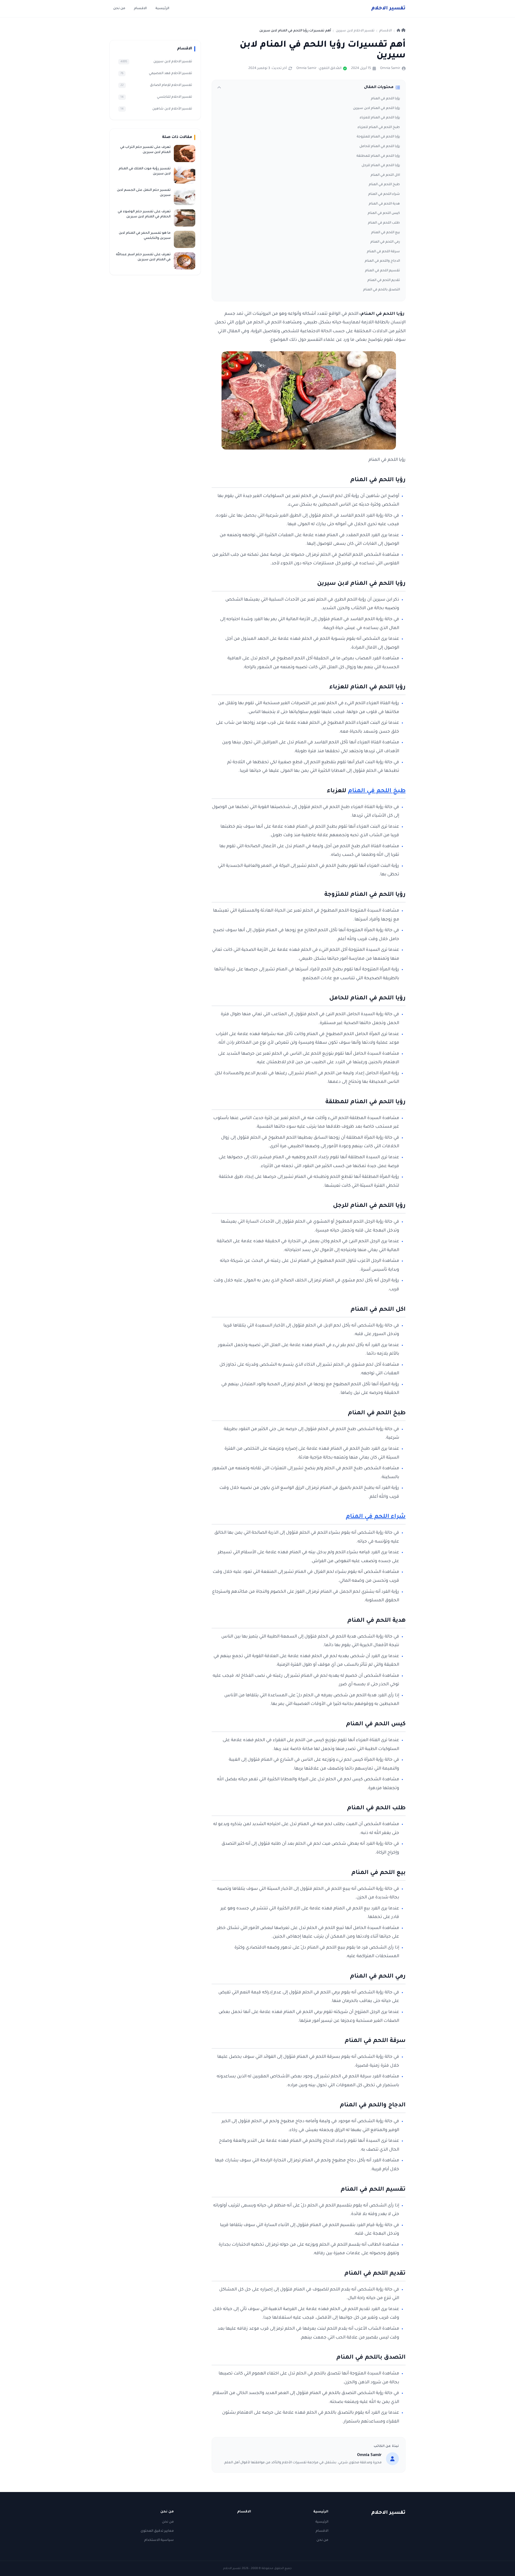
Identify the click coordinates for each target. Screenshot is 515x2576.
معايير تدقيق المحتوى (157, 2531)
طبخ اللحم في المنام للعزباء (379, 127)
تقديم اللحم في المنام (384, 280)
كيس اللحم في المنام (384, 213)
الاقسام (140, 9)
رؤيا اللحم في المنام (385, 99)
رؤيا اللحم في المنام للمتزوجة (378, 137)
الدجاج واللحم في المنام (382, 261)
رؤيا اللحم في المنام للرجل (381, 166)
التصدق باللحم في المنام (382, 290)
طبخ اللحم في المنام (384, 185)
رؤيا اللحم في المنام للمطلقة (378, 156)
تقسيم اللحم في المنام (382, 271)
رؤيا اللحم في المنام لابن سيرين (376, 108)
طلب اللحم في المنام (384, 223)
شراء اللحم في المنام (384, 194)
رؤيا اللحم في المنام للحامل (380, 147)
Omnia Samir (390, 68)
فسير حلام (388, 9)
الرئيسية (162, 9)
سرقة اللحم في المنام (383, 252)
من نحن (119, 9)
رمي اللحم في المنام (385, 242)
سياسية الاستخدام (159, 2540)
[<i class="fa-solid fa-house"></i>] (401, 31)
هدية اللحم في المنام (384, 204)
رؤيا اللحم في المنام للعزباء (380, 118)
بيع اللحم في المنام (386, 233)
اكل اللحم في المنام (385, 175)
